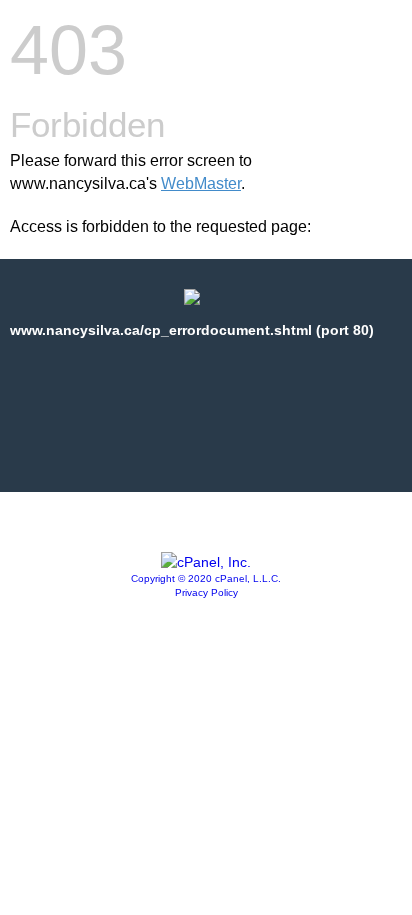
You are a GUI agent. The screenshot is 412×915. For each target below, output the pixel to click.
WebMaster (201, 183)
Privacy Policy (206, 592)
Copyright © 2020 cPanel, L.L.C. (206, 578)
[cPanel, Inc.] (206, 562)
